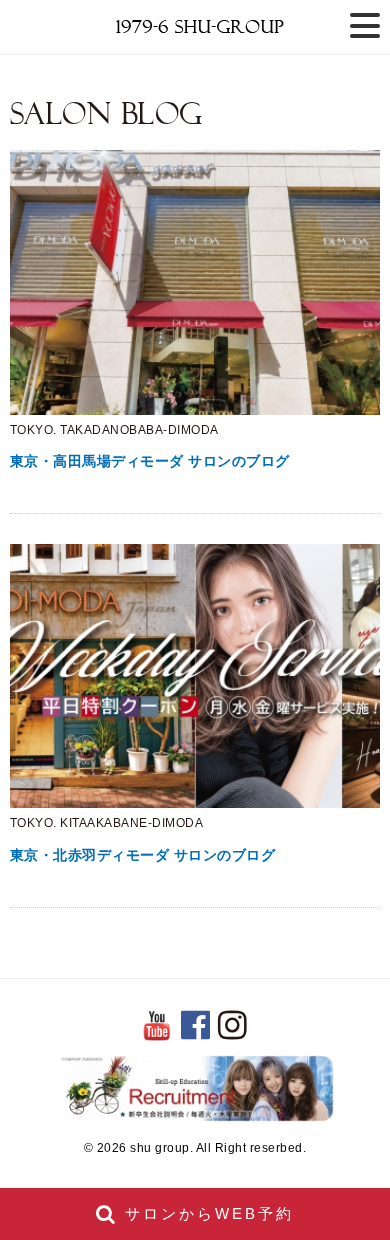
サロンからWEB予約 (206, 1213)
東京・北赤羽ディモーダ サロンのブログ (143, 855)
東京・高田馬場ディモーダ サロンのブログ (150, 461)
